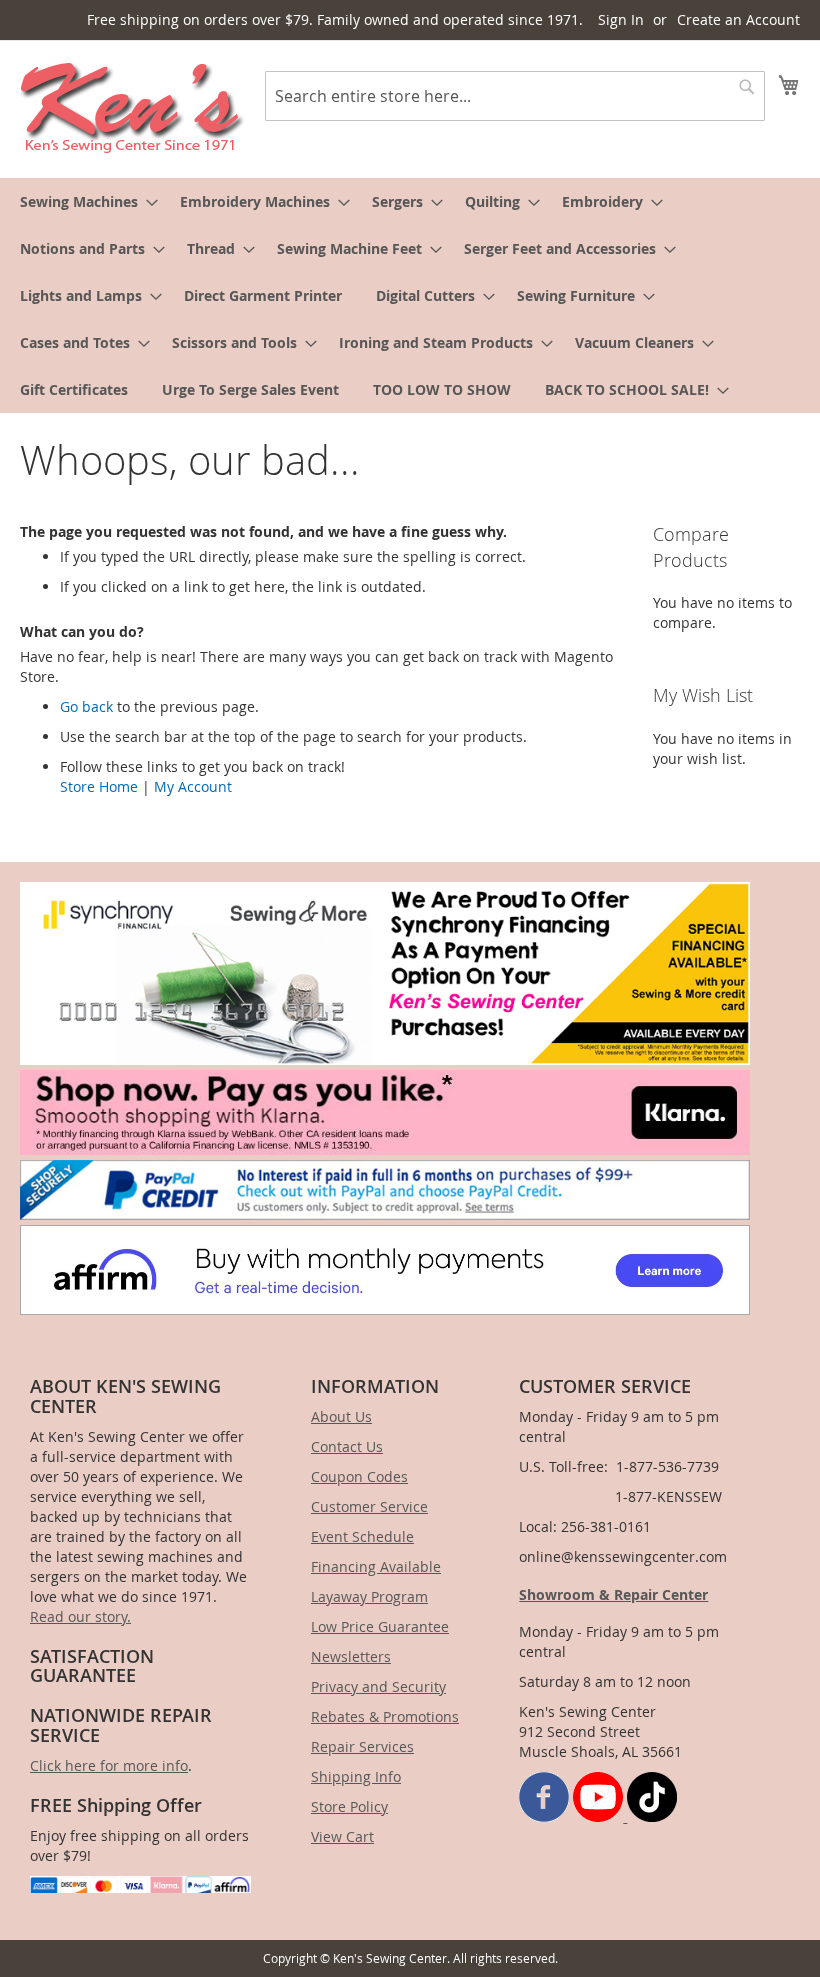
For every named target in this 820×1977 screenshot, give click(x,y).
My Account (193, 786)
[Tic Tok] (652, 1816)
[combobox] (515, 96)
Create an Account (738, 19)
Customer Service (369, 1506)
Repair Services (362, 1746)
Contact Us (347, 1446)
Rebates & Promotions (385, 1716)
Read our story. (80, 1616)
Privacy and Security (378, 1686)
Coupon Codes (359, 1476)
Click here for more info (109, 1765)
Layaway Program (369, 1596)
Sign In (621, 19)
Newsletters (351, 1656)
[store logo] (132, 108)
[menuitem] (83, 201)
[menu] (410, 295)
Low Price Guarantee (380, 1626)
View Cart (342, 1836)
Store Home (99, 786)
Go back (86, 706)
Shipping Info (356, 1776)
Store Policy (349, 1806)
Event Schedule (362, 1536)
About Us (341, 1416)
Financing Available (376, 1566)
